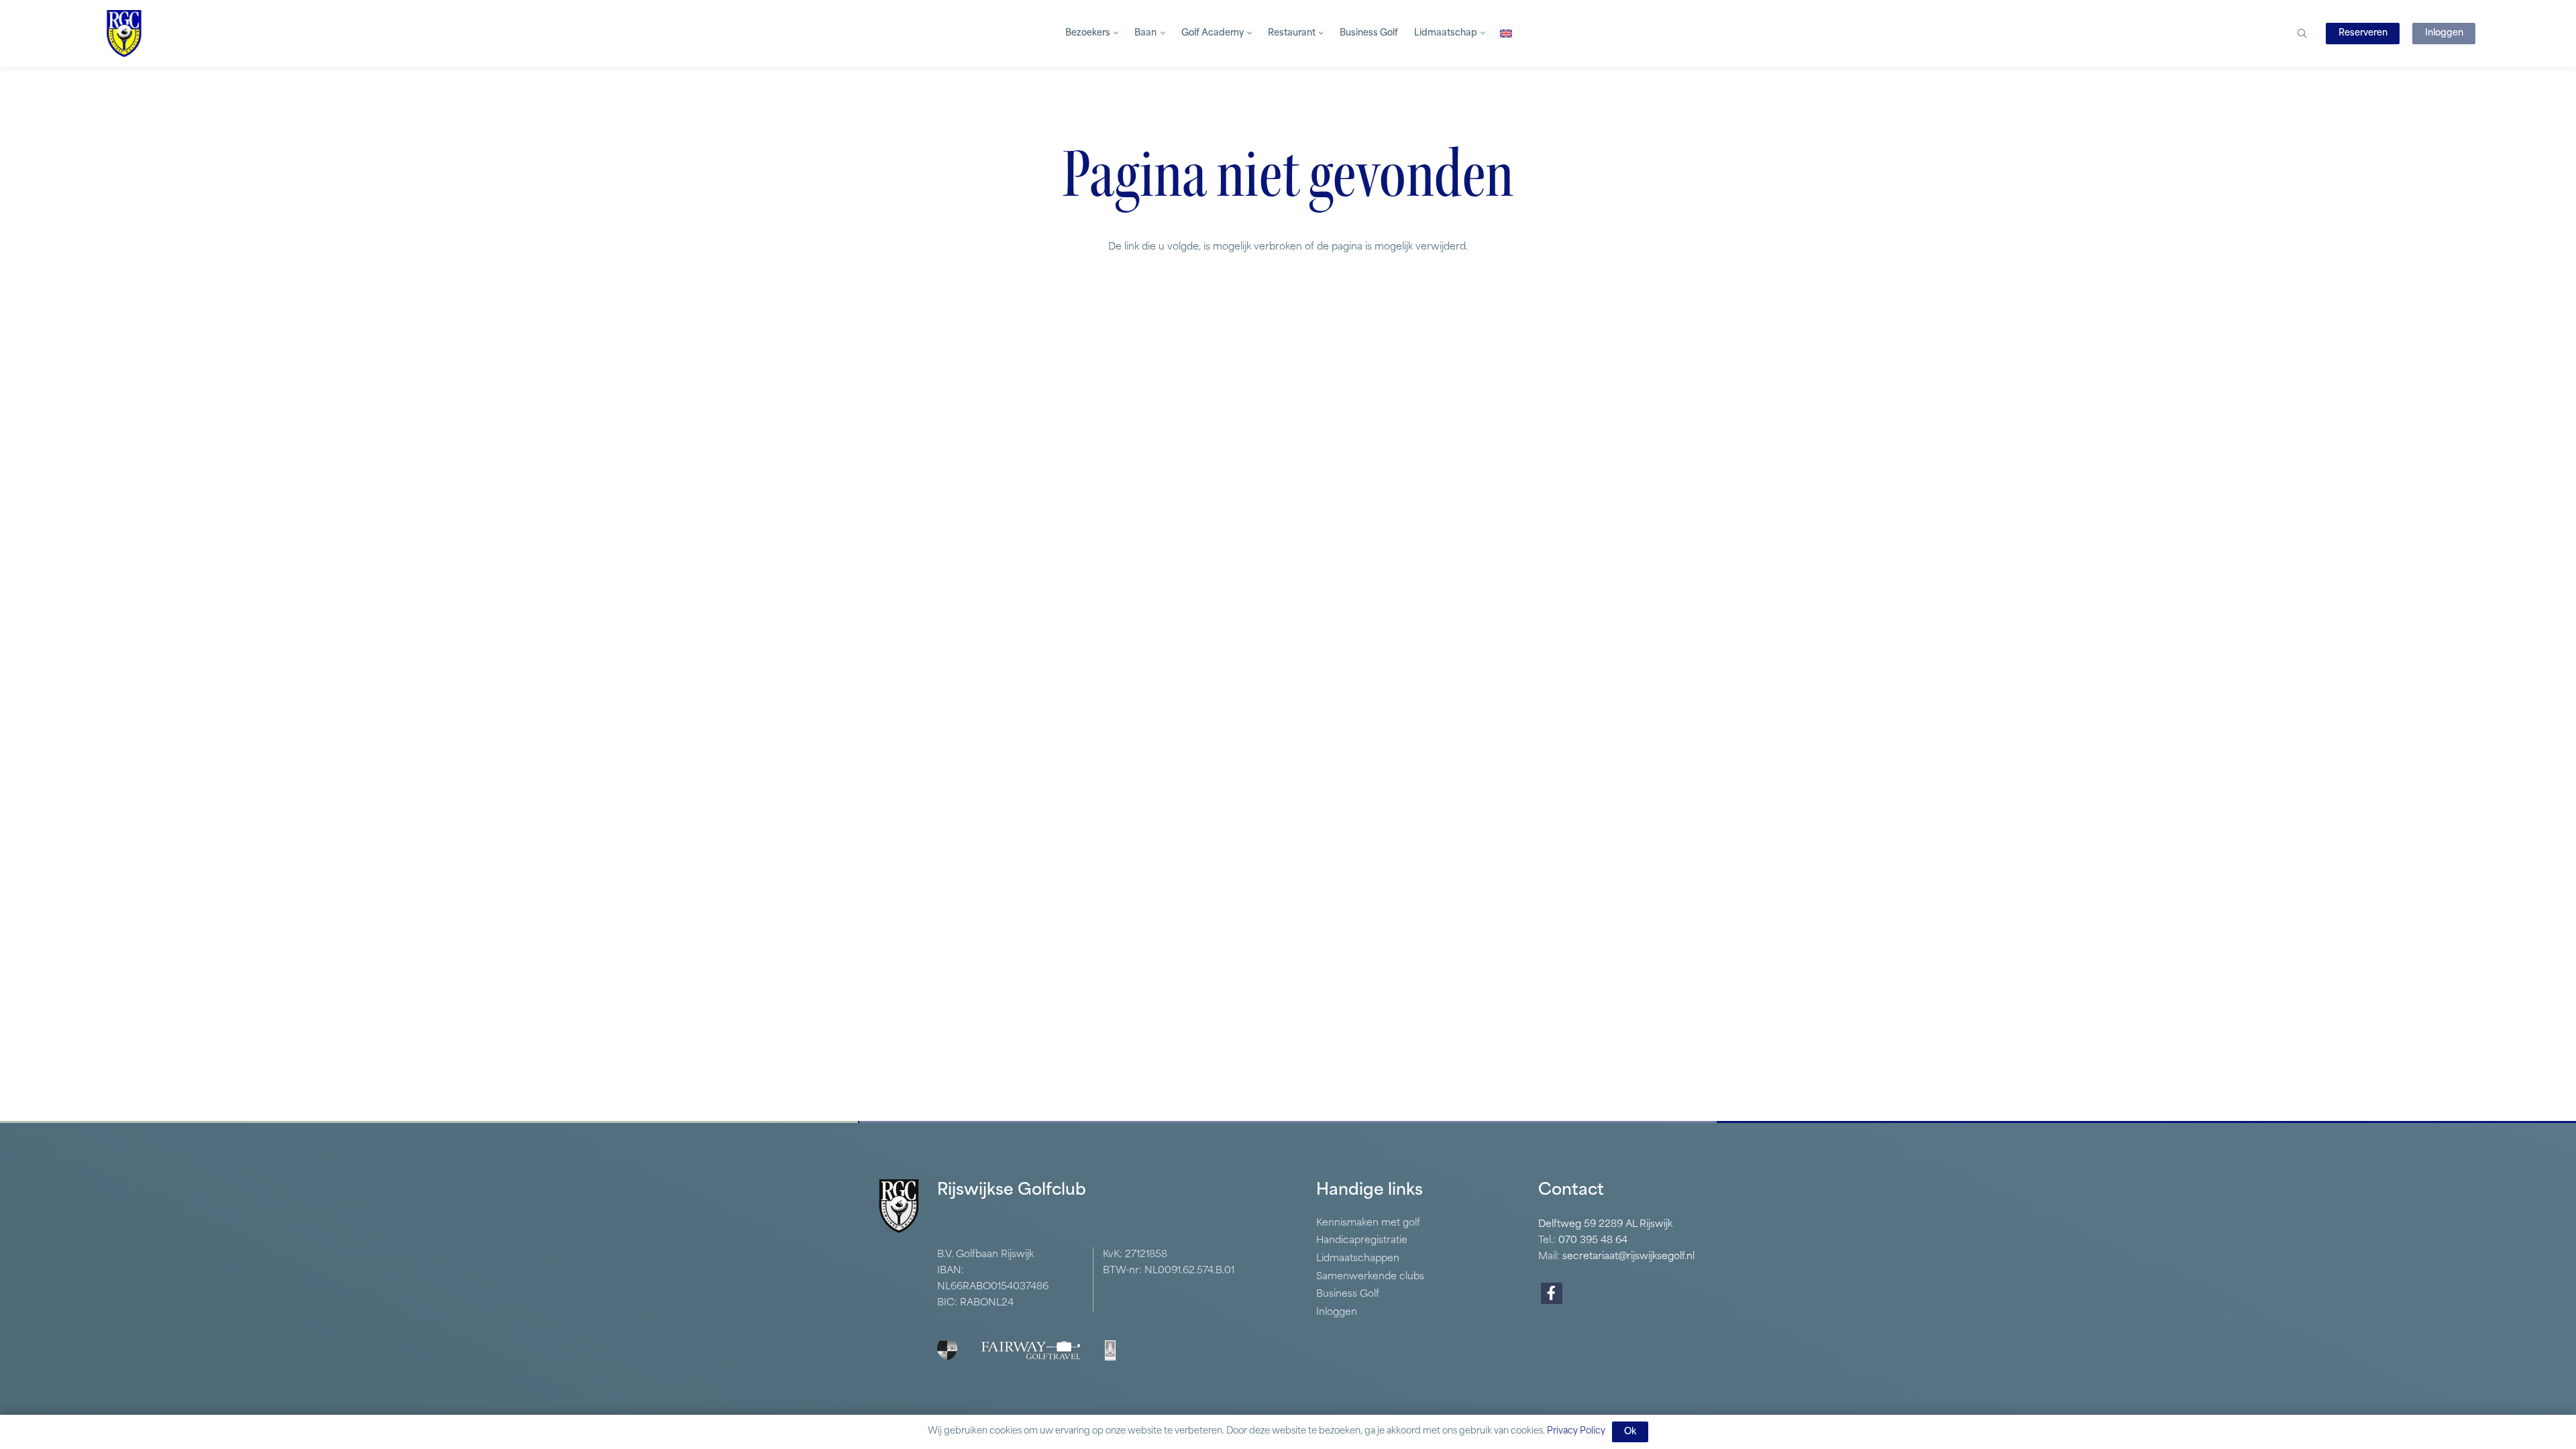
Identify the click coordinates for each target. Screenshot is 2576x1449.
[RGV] (124, 34)
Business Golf (1348, 1294)
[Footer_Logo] (947, 1350)
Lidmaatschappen (1358, 1259)
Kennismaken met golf (1368, 1223)
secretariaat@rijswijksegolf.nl (1628, 1257)
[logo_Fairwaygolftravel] (1031, 1350)
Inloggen (1337, 1312)
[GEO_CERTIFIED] (1110, 1350)
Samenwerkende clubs (1370, 1277)
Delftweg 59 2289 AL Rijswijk (1605, 1225)
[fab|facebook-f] (1552, 1293)
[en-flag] (1506, 34)
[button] (1114, 34)
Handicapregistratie (1362, 1241)
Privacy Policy (1576, 1431)
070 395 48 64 (1593, 1241)
